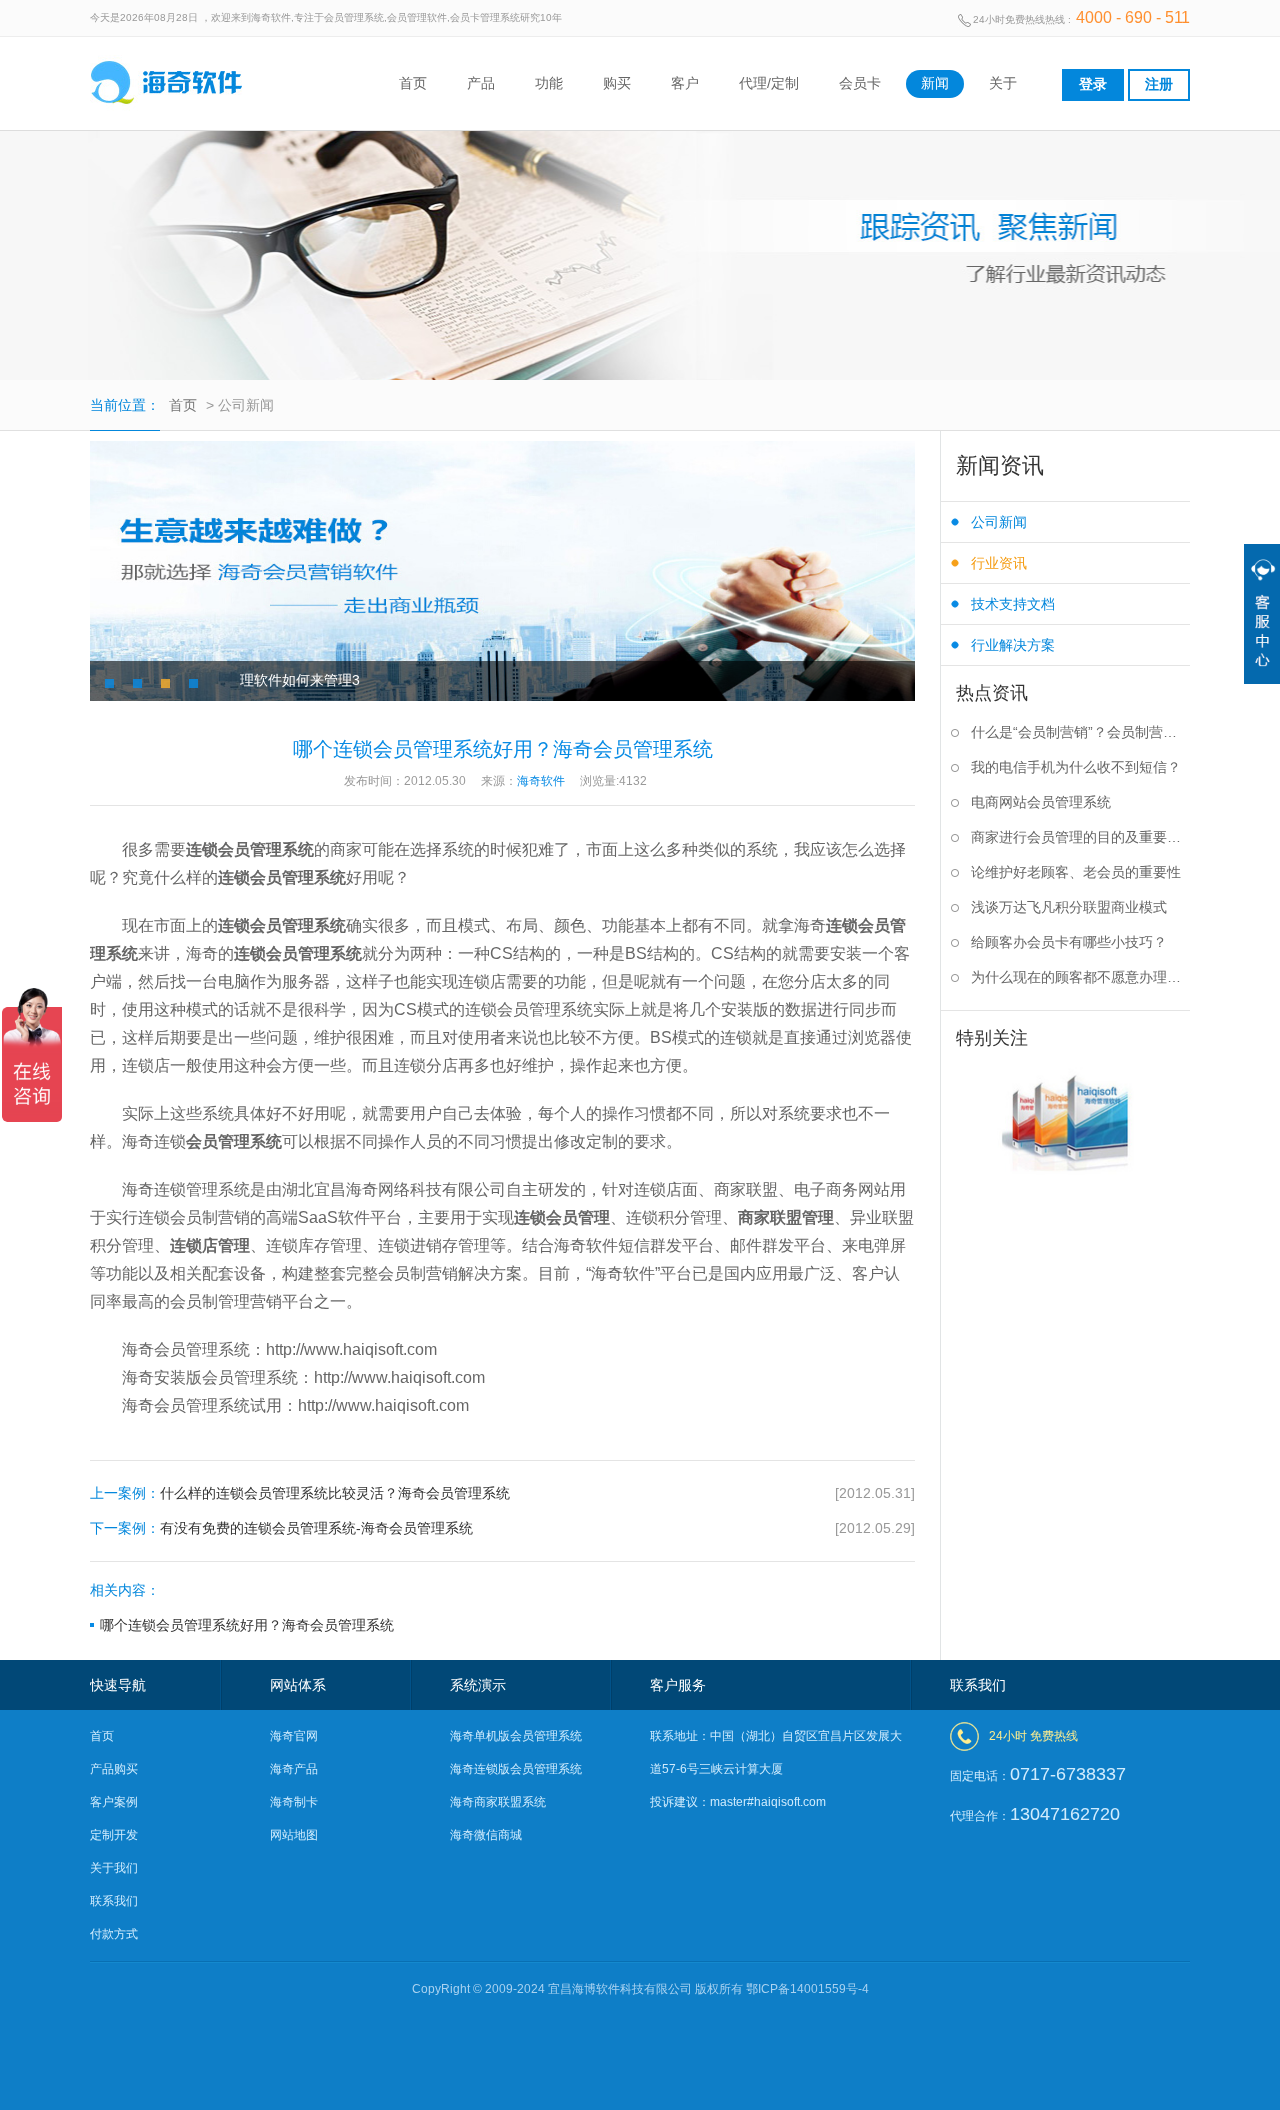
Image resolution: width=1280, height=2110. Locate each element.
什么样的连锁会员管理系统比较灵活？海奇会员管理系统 (502, 1493)
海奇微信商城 (486, 1835)
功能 (549, 83)
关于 (1003, 83)
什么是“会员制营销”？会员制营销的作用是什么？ (1080, 732)
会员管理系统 (234, 1141)
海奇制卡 (294, 1802)
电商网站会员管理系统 (1041, 802)
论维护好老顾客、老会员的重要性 (1076, 872)
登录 (1093, 84)
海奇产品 (294, 1769)
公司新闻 (999, 522)
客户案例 (114, 1802)
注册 (1159, 84)
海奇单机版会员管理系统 (516, 1736)
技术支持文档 (1013, 604)
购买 (617, 83)
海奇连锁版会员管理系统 (516, 1769)
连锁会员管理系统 (250, 849)
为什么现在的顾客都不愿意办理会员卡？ (1080, 977)
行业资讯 (999, 563)
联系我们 (114, 1901)
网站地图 (294, 1835)
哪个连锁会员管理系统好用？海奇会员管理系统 (247, 1625)
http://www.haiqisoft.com (351, 1349)
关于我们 (114, 1868)
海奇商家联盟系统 (498, 1802)
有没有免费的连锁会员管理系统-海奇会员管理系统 (502, 1528)
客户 (685, 83)
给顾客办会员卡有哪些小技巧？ (1069, 942)
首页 (413, 83)
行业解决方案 (1013, 645)
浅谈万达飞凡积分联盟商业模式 (1069, 907)
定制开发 (114, 1835)
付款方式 (114, 1934)
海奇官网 (294, 1736)
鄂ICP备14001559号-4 (807, 1989)
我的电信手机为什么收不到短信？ (1076, 767)
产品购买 (114, 1769)
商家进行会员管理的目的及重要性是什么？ (1080, 837)
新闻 (935, 83)
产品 (481, 83)
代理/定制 (769, 83)
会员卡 (860, 83)
